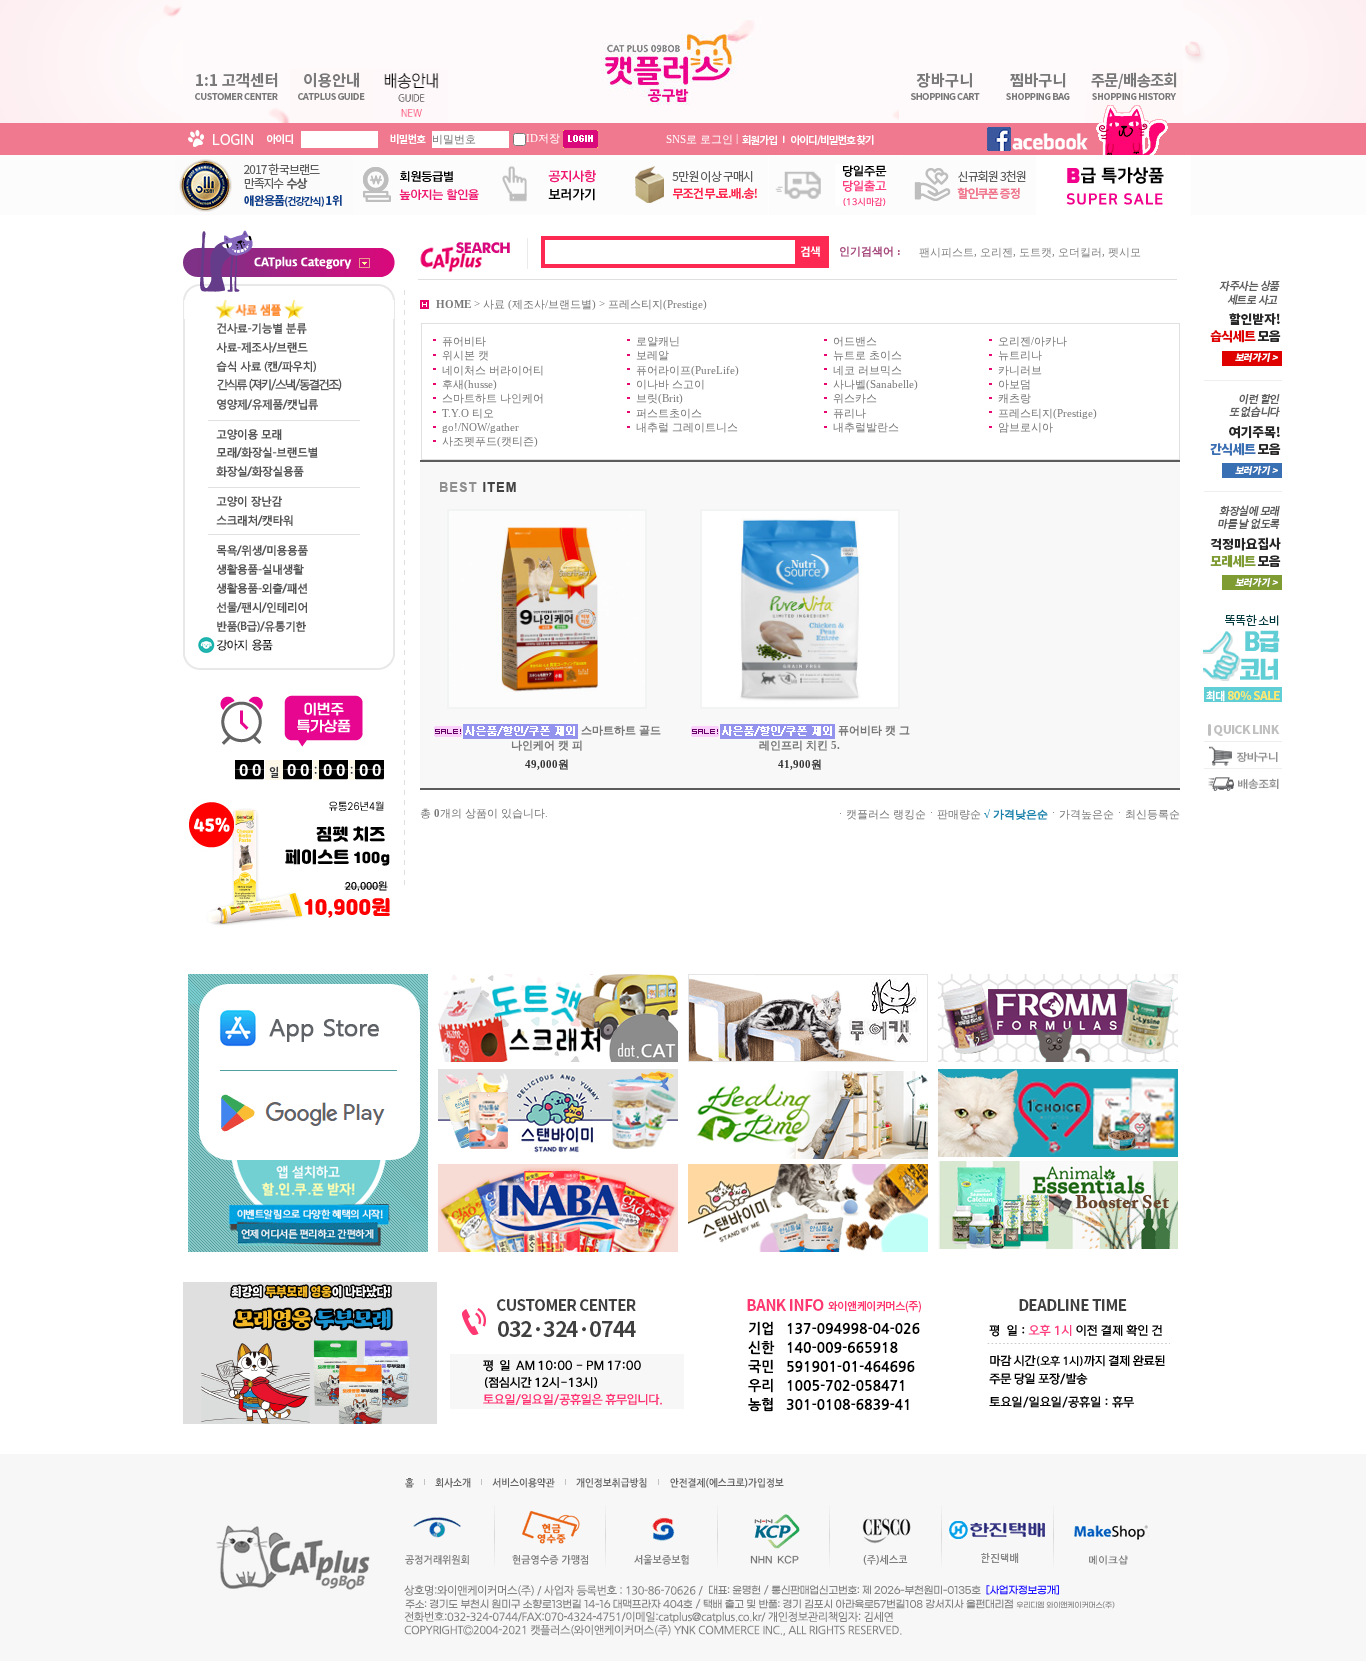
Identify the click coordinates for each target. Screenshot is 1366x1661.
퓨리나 (849, 412)
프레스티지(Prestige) (657, 303)
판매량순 (959, 814)
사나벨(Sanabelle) (875, 384)
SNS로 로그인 (699, 138)
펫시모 (1124, 252)
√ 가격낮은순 (1016, 814)
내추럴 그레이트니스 (687, 427)
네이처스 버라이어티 (493, 369)
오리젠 (996, 252)
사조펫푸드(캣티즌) (490, 441)
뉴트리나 (1020, 355)
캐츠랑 (1014, 398)
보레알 (652, 355)
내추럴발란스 (866, 427)
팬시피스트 (946, 252)
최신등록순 (1152, 814)
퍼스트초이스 (669, 412)
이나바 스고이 (670, 384)
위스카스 (855, 398)
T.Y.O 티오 (468, 412)
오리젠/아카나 (1032, 341)
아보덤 (1014, 384)
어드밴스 (855, 341)
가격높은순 (1086, 814)
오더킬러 (1080, 252)
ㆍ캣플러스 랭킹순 (880, 814)
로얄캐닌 (658, 341)
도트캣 (1035, 252)
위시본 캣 (465, 355)
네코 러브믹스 (867, 369)
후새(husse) (469, 384)
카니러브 (1020, 369)
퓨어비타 (464, 341)
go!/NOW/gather (480, 427)
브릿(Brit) (659, 398)
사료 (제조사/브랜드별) (539, 303)
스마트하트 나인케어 (493, 398)
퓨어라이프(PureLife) (687, 369)
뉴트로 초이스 (867, 355)
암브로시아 (1025, 427)
